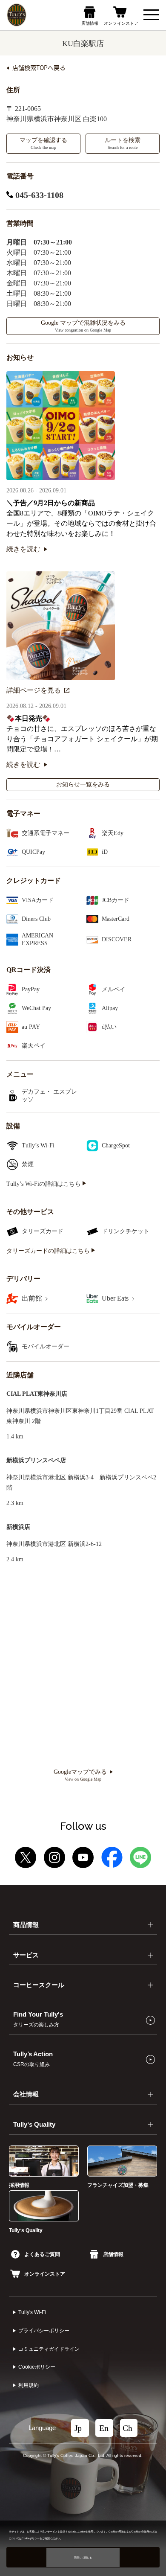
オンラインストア (45, 2274)
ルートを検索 (123, 143)
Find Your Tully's (38, 2019)
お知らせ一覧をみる (83, 784)
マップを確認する (43, 143)
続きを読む (23, 549)
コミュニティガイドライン (49, 2349)
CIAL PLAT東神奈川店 (37, 1394)
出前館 (33, 1298)
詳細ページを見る (34, 690)
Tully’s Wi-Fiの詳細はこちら (44, 1184)
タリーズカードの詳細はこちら (49, 1251)
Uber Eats (116, 1298)
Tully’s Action (33, 2059)
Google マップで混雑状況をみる (83, 326)
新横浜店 (18, 1527)
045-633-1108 (38, 195)
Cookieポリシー (37, 2367)
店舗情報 (113, 2254)
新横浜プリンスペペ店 (36, 1460)
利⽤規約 (29, 2385)
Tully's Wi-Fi (32, 2312)
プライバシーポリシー (44, 2331)
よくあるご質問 (42, 2254)
